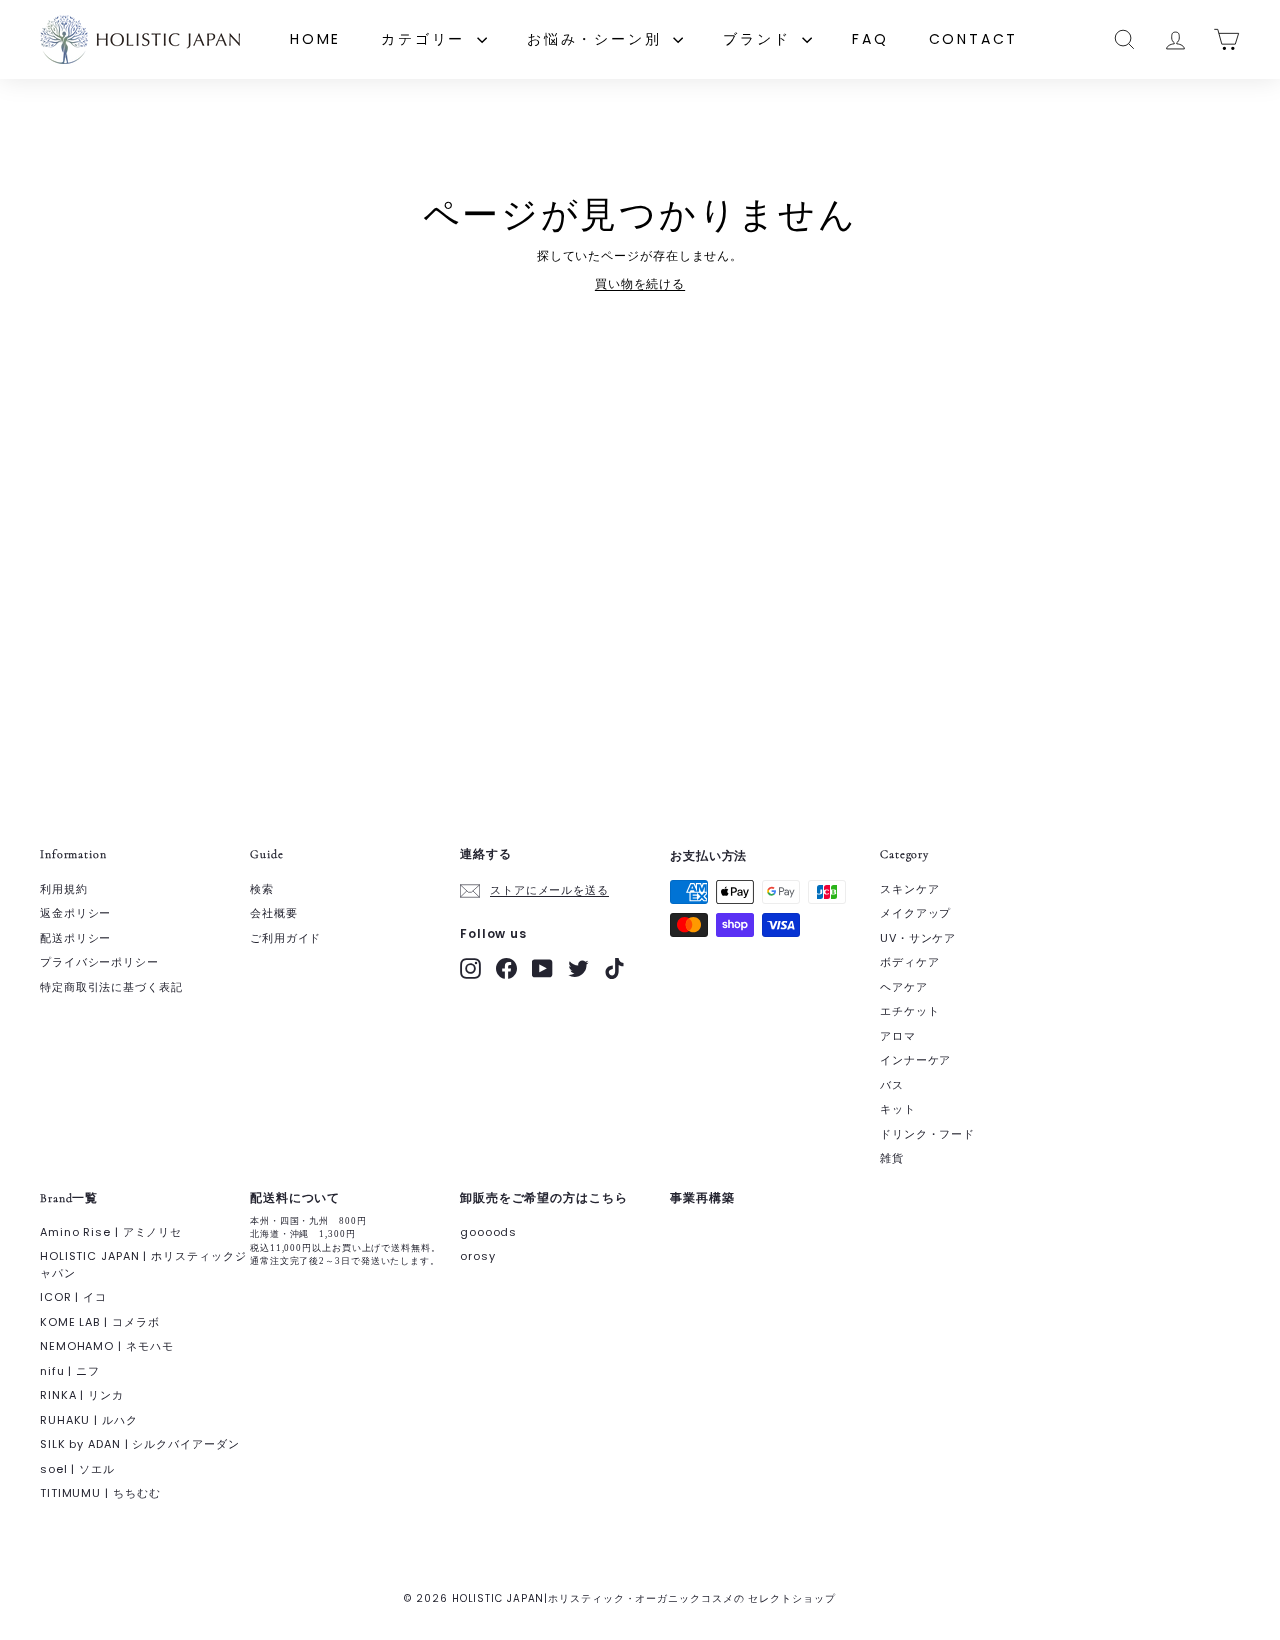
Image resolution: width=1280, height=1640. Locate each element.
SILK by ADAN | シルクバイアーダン (140, 1444)
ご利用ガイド (285, 938)
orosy (478, 1256)
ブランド (760, 39)
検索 (262, 889)
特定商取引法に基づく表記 (111, 987)
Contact (974, 39)
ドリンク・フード (927, 1134)
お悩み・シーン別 (597, 39)
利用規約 (64, 889)
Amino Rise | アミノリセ (111, 1232)
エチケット (910, 1011)
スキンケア (910, 889)
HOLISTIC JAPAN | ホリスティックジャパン (143, 1264)
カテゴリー (426, 39)
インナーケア (915, 1060)
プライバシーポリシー (99, 962)
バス (892, 1085)
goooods (488, 1232)
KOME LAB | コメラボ (100, 1322)
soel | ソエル (77, 1469)
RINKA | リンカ (82, 1395)
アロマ (898, 1036)
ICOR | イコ (73, 1297)
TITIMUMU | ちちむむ (100, 1493)
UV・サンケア (918, 938)
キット (898, 1109)
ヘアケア (904, 987)
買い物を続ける (640, 283)
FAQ (870, 39)
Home (315, 39)
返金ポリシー (75, 913)
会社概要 (274, 913)
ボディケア (910, 962)
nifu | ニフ (70, 1371)
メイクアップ (915, 913)
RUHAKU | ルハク (89, 1420)
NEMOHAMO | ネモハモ (107, 1346)
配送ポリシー (75, 938)
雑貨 (892, 1158)
